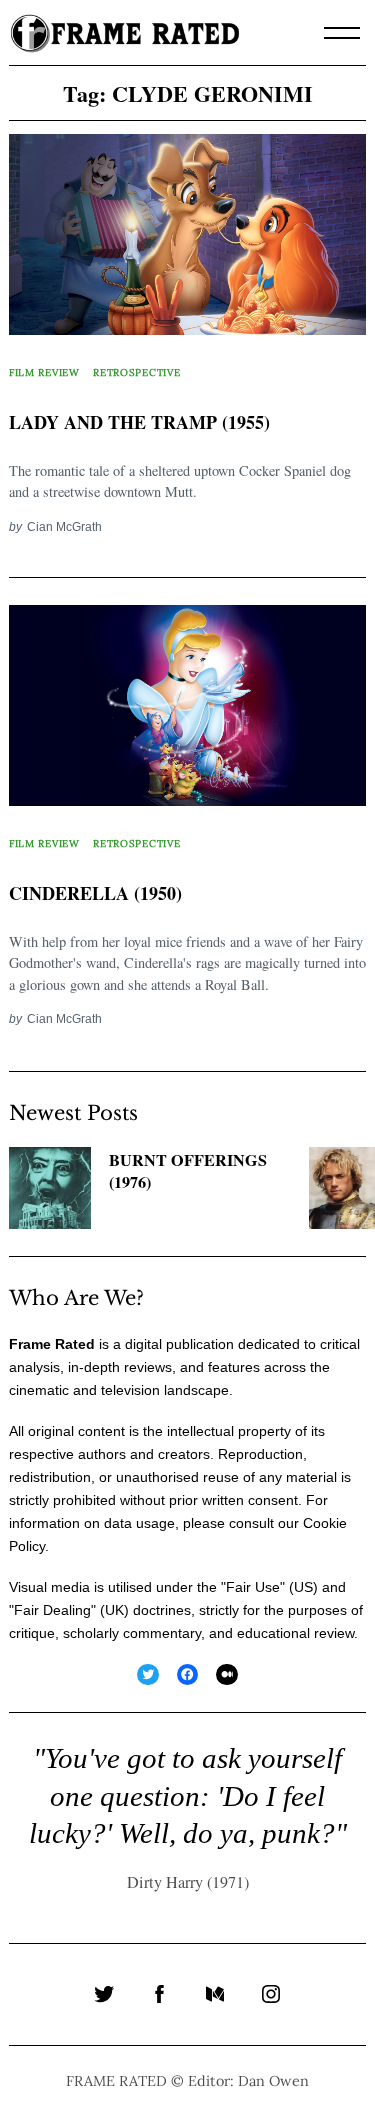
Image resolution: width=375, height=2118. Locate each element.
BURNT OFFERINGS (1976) (188, 1171)
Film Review (44, 372)
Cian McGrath (64, 526)
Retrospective (136, 372)
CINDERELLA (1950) (95, 893)
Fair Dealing (52, 1610)
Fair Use (253, 1587)
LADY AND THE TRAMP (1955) (139, 422)
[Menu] (342, 33)
